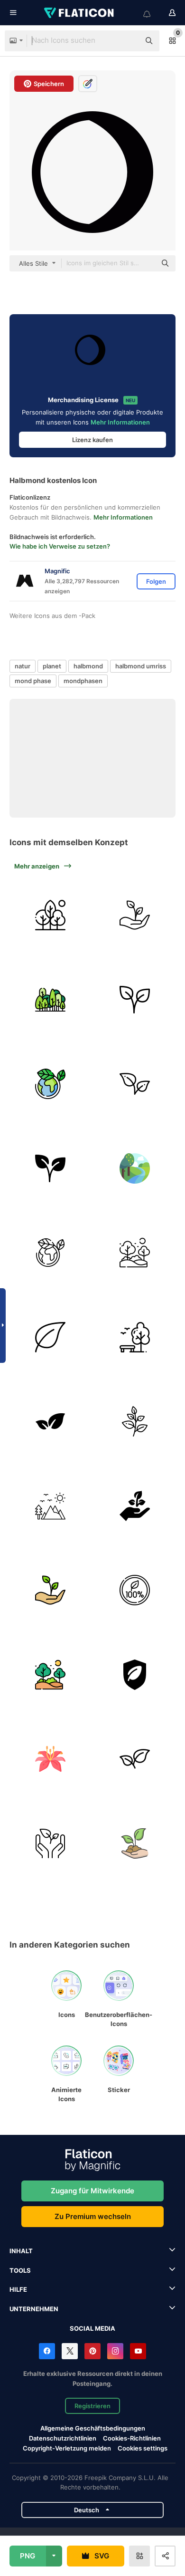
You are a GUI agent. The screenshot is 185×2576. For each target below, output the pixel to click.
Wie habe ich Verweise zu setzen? (60, 546)
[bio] (135, 1590)
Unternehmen (34, 2309)
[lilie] (51, 1759)
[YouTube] (138, 2351)
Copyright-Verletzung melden (67, 2448)
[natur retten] (135, 1844)
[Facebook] (47, 2351)
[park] (135, 1337)
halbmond (88, 666)
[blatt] (51, 1337)
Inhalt (21, 2251)
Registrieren (92, 2406)
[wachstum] (135, 915)
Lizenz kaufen (92, 440)
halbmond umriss (141, 666)
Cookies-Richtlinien (132, 2438)
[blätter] (135, 1084)
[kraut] (135, 1422)
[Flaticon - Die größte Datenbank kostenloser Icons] (80, 13)
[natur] (51, 915)
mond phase (33, 681)
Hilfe (18, 2289)
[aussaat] (135, 1506)
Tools (20, 2270)
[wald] (51, 1000)
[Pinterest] (92, 2351)
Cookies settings (143, 2448)
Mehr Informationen (120, 422)
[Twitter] (70, 2351)
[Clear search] (128, 41)
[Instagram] (115, 2351)
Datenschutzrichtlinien (63, 2438)
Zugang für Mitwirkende (92, 2191)
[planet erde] (51, 1084)
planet (52, 666)
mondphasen (83, 681)
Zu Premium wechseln (93, 2216)
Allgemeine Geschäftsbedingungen (93, 2428)
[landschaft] (135, 1253)
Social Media (92, 2328)
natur (23, 666)
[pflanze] (135, 1000)
